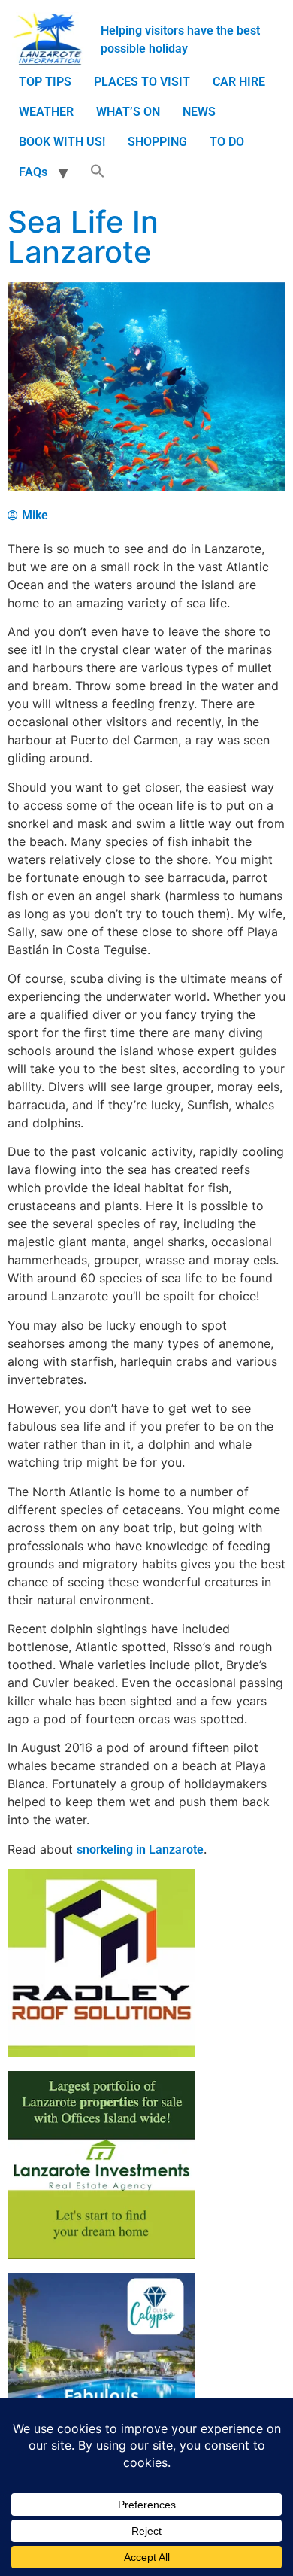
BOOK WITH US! (62, 142)
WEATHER (46, 112)
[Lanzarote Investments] (101, 2255)
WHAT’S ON (128, 112)
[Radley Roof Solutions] (101, 2053)
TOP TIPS (45, 82)
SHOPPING (157, 142)
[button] (98, 172)
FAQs (33, 172)
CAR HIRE (239, 82)
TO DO (227, 142)
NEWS (199, 112)
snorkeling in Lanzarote (140, 1849)
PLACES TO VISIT (142, 82)
